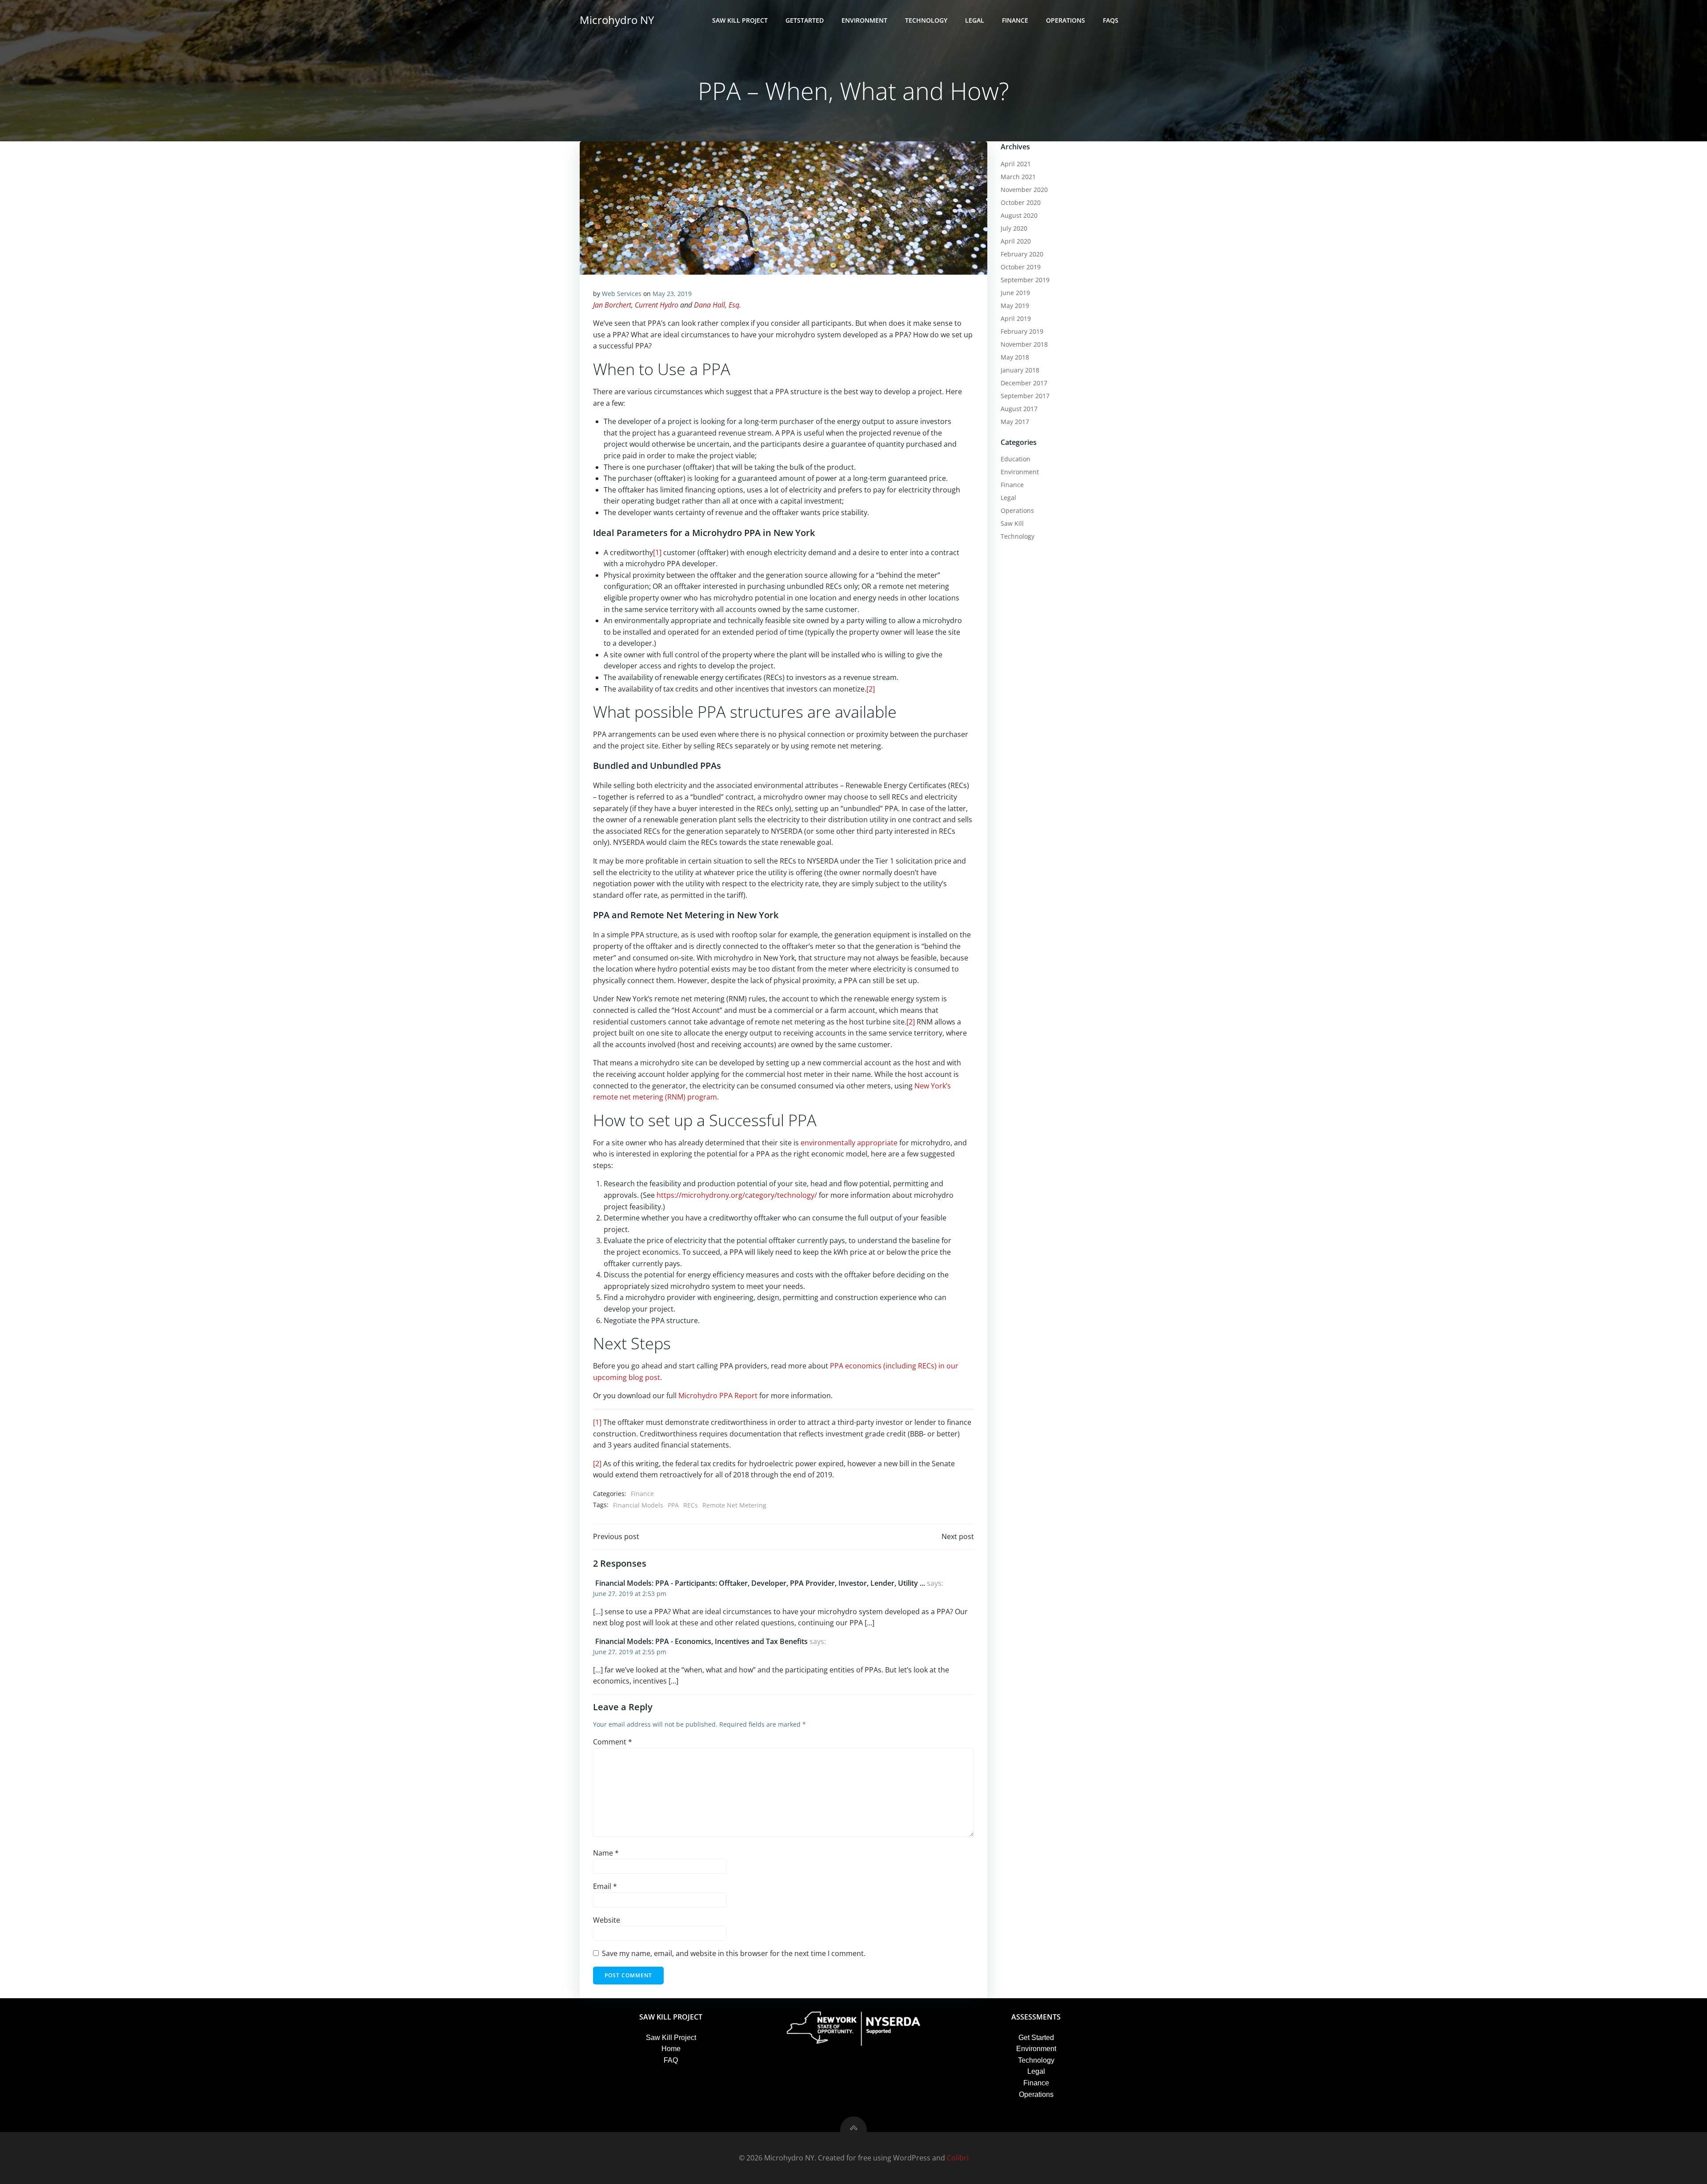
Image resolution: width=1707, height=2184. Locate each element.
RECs (691, 1505)
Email (605, 1886)
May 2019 (1015, 306)
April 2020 (1016, 241)
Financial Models (638, 1505)
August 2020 (1019, 215)
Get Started (1036, 2038)
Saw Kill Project (740, 20)
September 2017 (1025, 396)
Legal (975, 20)
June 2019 (1015, 293)
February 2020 (1022, 254)
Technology (926, 20)
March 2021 (1018, 177)
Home (671, 2049)
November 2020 (1024, 190)
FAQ (671, 2060)
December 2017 (1024, 383)
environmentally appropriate (849, 1143)
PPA (673, 1505)
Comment (613, 1742)
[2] (871, 689)
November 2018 (1024, 344)
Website (607, 1920)
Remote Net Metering (734, 1505)
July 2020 (1014, 228)
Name (606, 1853)
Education (1016, 459)
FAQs (1111, 20)
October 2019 (1021, 267)
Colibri (958, 2158)
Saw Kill (1012, 523)
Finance (1015, 20)
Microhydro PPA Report (718, 1396)
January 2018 (1020, 370)
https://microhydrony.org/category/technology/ (737, 1195)
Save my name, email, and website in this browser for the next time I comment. (734, 1953)
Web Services (622, 294)
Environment (864, 20)
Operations (1066, 20)
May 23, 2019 (672, 294)
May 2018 (1015, 357)
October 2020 (1021, 202)
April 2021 (1016, 164)
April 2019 (1016, 318)
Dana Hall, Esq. (717, 305)
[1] (657, 552)
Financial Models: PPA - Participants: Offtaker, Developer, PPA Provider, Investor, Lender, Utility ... (760, 1583)
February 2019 (1022, 331)
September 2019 (1025, 280)
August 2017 (1019, 409)
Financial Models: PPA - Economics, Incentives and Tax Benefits (701, 1641)
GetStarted (805, 20)
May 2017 (1015, 422)
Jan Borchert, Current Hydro (636, 305)
